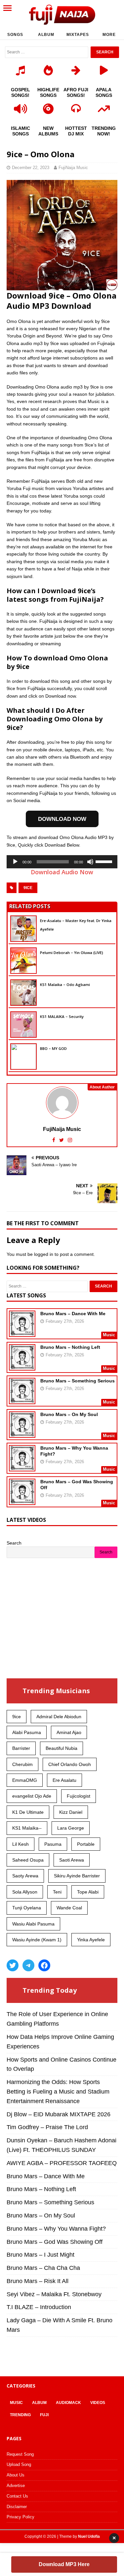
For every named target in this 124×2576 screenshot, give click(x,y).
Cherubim (22, 1764)
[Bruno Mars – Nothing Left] (22, 1366)
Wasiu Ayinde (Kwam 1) (37, 1940)
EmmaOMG (25, 1780)
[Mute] (90, 862)
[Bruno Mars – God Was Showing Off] (22, 1501)
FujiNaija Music (73, 168)
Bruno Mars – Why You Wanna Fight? (56, 2229)
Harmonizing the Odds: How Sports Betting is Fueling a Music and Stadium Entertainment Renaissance (58, 2092)
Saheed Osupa (28, 1860)
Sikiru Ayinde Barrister (77, 1876)
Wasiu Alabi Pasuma (33, 1924)
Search (14, 1543)
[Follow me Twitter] (62, 1140)
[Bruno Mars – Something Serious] (22, 1400)
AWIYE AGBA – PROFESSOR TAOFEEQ (62, 2163)
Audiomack (68, 2403)
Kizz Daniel (71, 1812)
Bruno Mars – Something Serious (78, 1381)
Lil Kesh (21, 1844)
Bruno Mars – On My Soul (69, 1414)
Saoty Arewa (25, 1876)
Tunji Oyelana (27, 1908)
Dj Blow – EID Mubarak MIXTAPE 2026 (59, 2114)
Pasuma (53, 1844)
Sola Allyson (25, 1892)
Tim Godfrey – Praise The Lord (47, 2127)
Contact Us (17, 2496)
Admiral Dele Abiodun (59, 1717)
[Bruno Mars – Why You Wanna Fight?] (22, 1467)
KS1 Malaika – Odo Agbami (65, 984)
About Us (16, 2475)
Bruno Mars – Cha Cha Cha (43, 2268)
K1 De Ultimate (28, 1812)
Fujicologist (79, 1796)
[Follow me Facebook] (54, 1140)
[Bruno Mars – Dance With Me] (22, 1333)
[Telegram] (28, 1965)
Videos (98, 2403)
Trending (20, 2415)
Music (16, 2403)
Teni (57, 1892)
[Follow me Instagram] (70, 1140)
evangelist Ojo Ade (32, 1796)
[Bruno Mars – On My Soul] (22, 1433)
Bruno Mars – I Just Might (41, 2255)
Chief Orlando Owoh (70, 1764)
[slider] (105, 861)
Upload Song (19, 2464)
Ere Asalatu (64, 1780)
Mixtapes (78, 35)
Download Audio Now (62, 872)
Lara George (71, 1828)
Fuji (44, 2415)
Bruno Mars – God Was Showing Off (55, 2242)
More (109, 35)
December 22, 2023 (31, 168)
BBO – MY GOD (53, 1048)
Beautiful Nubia (62, 1748)
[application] (62, 862)
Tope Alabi (88, 1892)
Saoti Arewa (72, 1860)
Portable (86, 1844)
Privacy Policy (21, 2517)
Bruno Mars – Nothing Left (70, 1347)
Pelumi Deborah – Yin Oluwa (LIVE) (72, 953)
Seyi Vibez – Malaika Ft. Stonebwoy (54, 2294)
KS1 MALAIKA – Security (62, 1016)
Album (46, 35)
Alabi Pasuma (27, 1732)
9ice (28, 888)
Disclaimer (17, 2507)
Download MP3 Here (64, 2564)
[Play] (15, 862)
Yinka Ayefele (91, 1940)
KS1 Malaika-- (27, 1828)
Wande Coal (69, 1908)
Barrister (21, 1748)
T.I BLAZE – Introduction (39, 2307)
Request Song (20, 2454)
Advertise (16, 2486)
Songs (15, 35)
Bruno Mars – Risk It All (38, 2281)
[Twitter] (13, 1965)
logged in (44, 1254)
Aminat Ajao (69, 1732)
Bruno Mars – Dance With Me (73, 1314)
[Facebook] (44, 1965)
